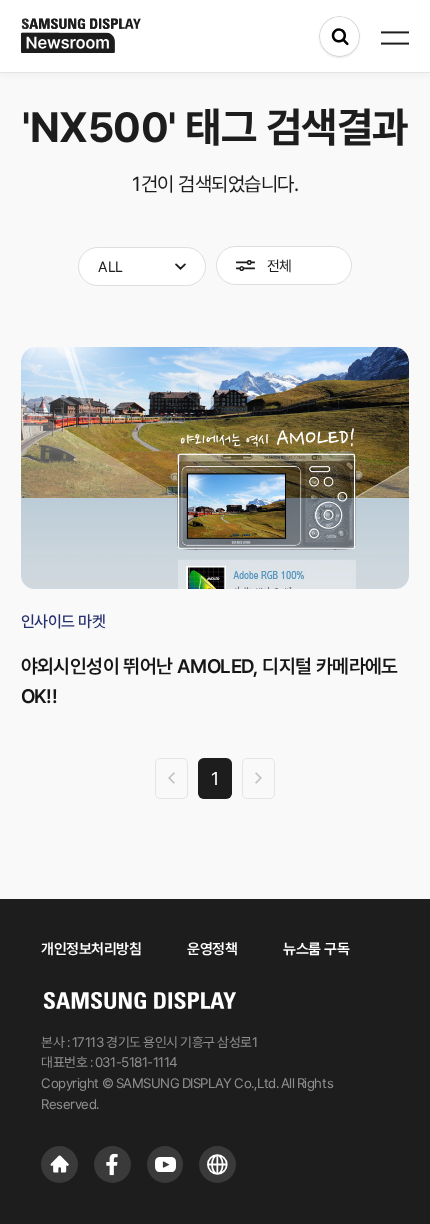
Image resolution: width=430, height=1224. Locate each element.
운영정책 (212, 948)
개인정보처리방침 (91, 948)
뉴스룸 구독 (316, 948)
